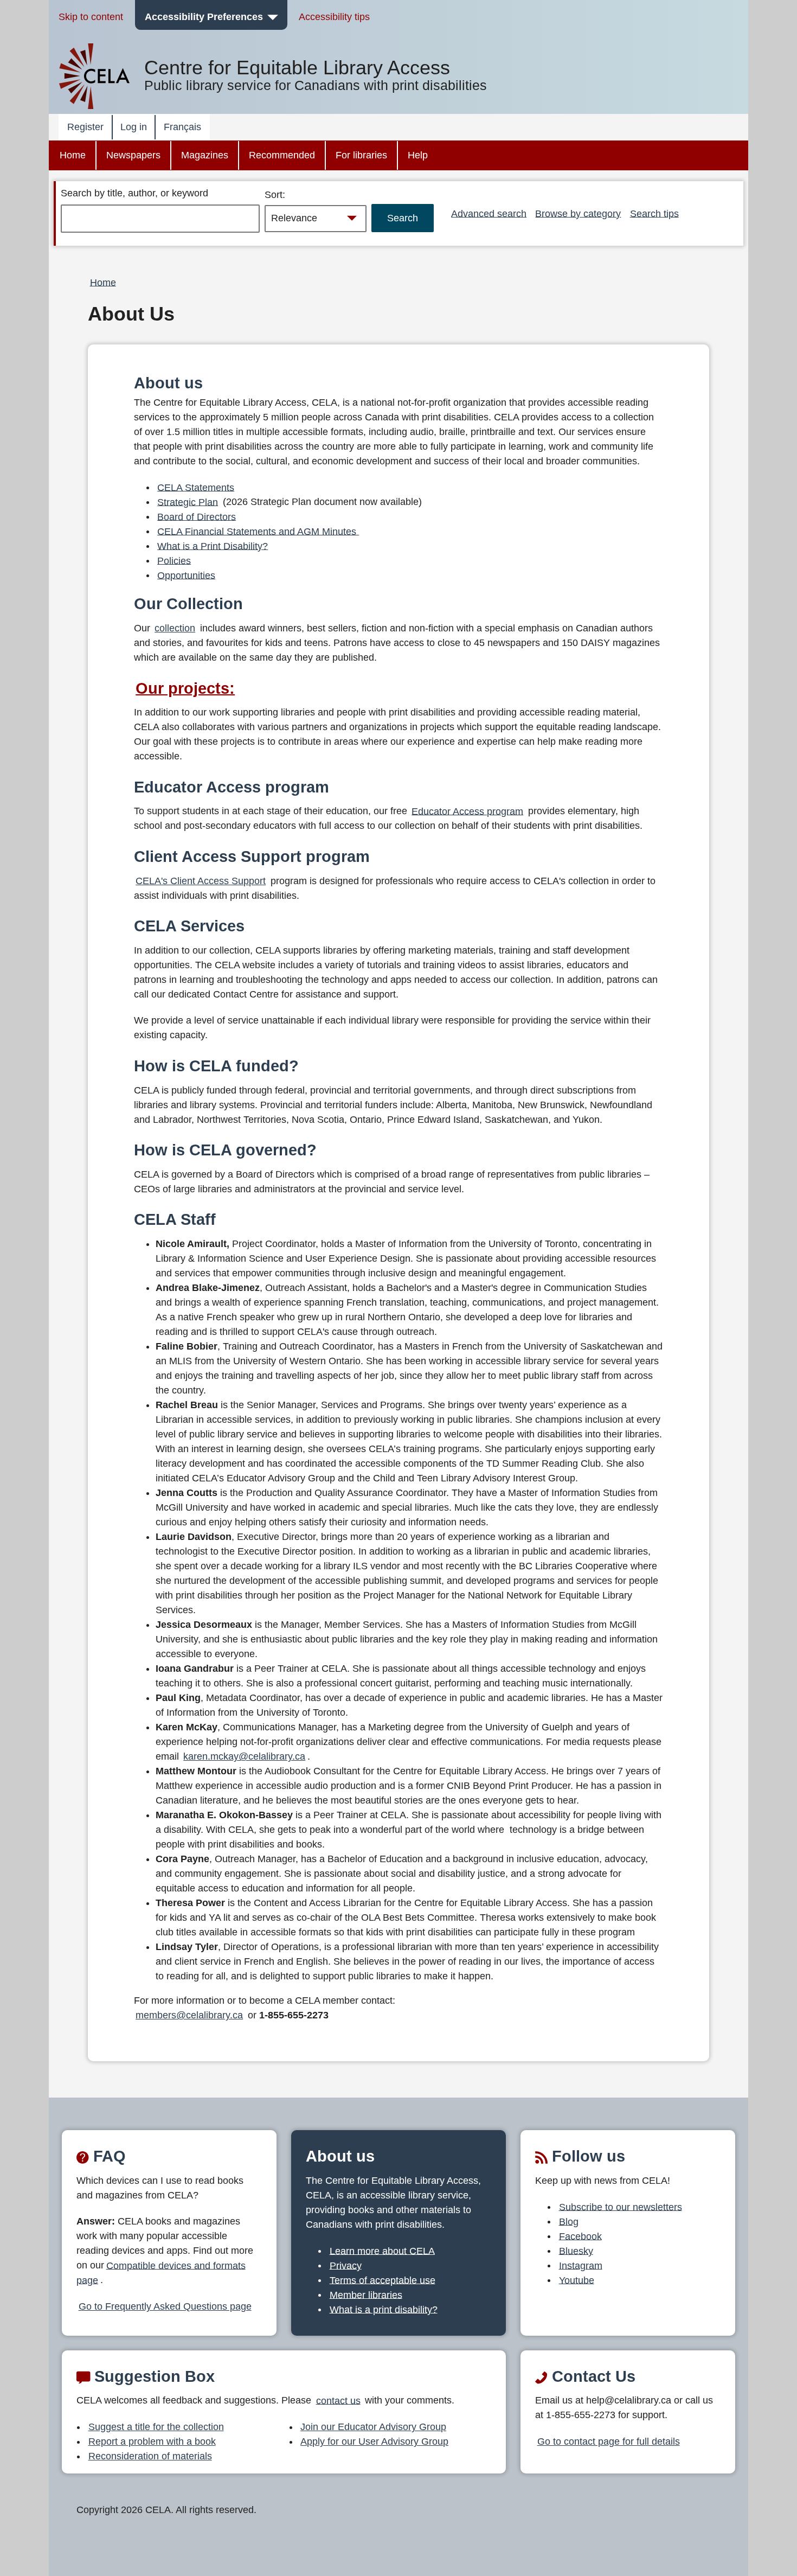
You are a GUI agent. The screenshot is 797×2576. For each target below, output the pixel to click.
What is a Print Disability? (213, 546)
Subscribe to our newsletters (621, 2207)
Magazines (205, 155)
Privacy (346, 2265)
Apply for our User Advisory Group (374, 2441)
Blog (569, 2221)
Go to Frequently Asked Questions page (165, 2306)
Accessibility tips (334, 17)
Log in (134, 127)
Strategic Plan (188, 502)
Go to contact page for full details (609, 2441)
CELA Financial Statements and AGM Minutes (258, 531)
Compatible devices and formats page (161, 2273)
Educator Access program (467, 811)
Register (85, 127)
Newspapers (133, 155)
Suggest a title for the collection (156, 2427)
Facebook (580, 2236)
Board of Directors (197, 516)
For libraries (361, 155)
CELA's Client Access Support (201, 881)
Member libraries (366, 2294)
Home (73, 155)
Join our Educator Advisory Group (373, 2427)
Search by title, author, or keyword (134, 193)
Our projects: (185, 688)
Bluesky (576, 2251)
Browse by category (578, 213)
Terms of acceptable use (383, 2280)
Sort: (275, 195)
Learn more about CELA (382, 2251)
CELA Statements (196, 487)
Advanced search (489, 213)
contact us (338, 2400)
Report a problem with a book (152, 2441)
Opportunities (186, 575)
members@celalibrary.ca (189, 2015)
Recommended (282, 155)
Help (418, 155)
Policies (174, 560)
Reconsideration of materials (150, 2456)
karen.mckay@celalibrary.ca (244, 1756)
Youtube (577, 2280)
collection (175, 628)
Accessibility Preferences (204, 17)
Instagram (581, 2265)
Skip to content (91, 17)
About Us (131, 314)
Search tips (654, 213)
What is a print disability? (384, 2309)
